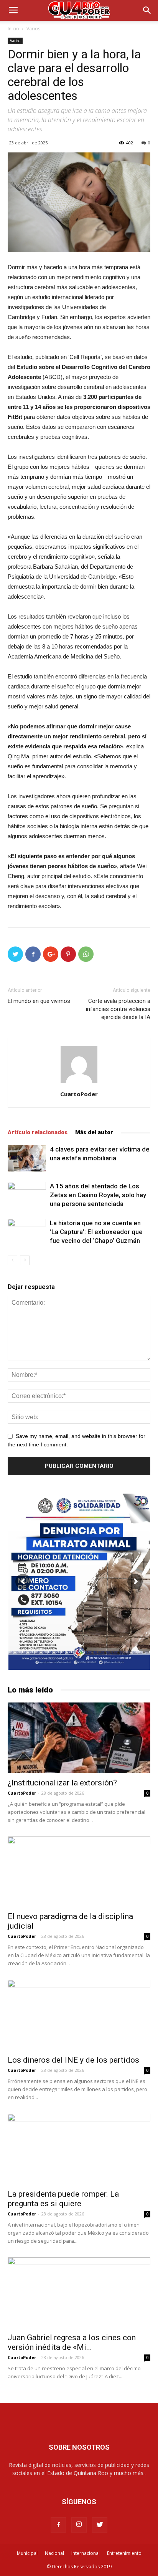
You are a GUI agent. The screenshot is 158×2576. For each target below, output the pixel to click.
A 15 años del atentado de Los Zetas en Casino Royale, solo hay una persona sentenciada (98, 1195)
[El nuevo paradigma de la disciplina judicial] (79, 1872)
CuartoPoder (79, 1094)
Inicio (13, 29)
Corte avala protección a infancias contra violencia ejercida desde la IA (118, 1009)
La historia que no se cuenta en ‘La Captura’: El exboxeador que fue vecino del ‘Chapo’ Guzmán (96, 1232)
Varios (33, 29)
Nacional (54, 2553)
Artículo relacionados (38, 1132)
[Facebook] (58, 2525)
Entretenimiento (124, 2553)
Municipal (27, 2553)
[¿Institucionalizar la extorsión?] (79, 1738)
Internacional (86, 2553)
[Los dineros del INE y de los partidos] (79, 2015)
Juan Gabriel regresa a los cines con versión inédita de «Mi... (72, 2342)
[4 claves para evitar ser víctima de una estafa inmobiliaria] (27, 1158)
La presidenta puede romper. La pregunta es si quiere (63, 2199)
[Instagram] (79, 2525)
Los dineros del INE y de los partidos (73, 2060)
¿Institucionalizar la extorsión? (62, 1783)
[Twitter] (100, 2525)
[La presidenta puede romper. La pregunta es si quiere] (79, 2149)
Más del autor (94, 1132)
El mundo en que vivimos (39, 1001)
